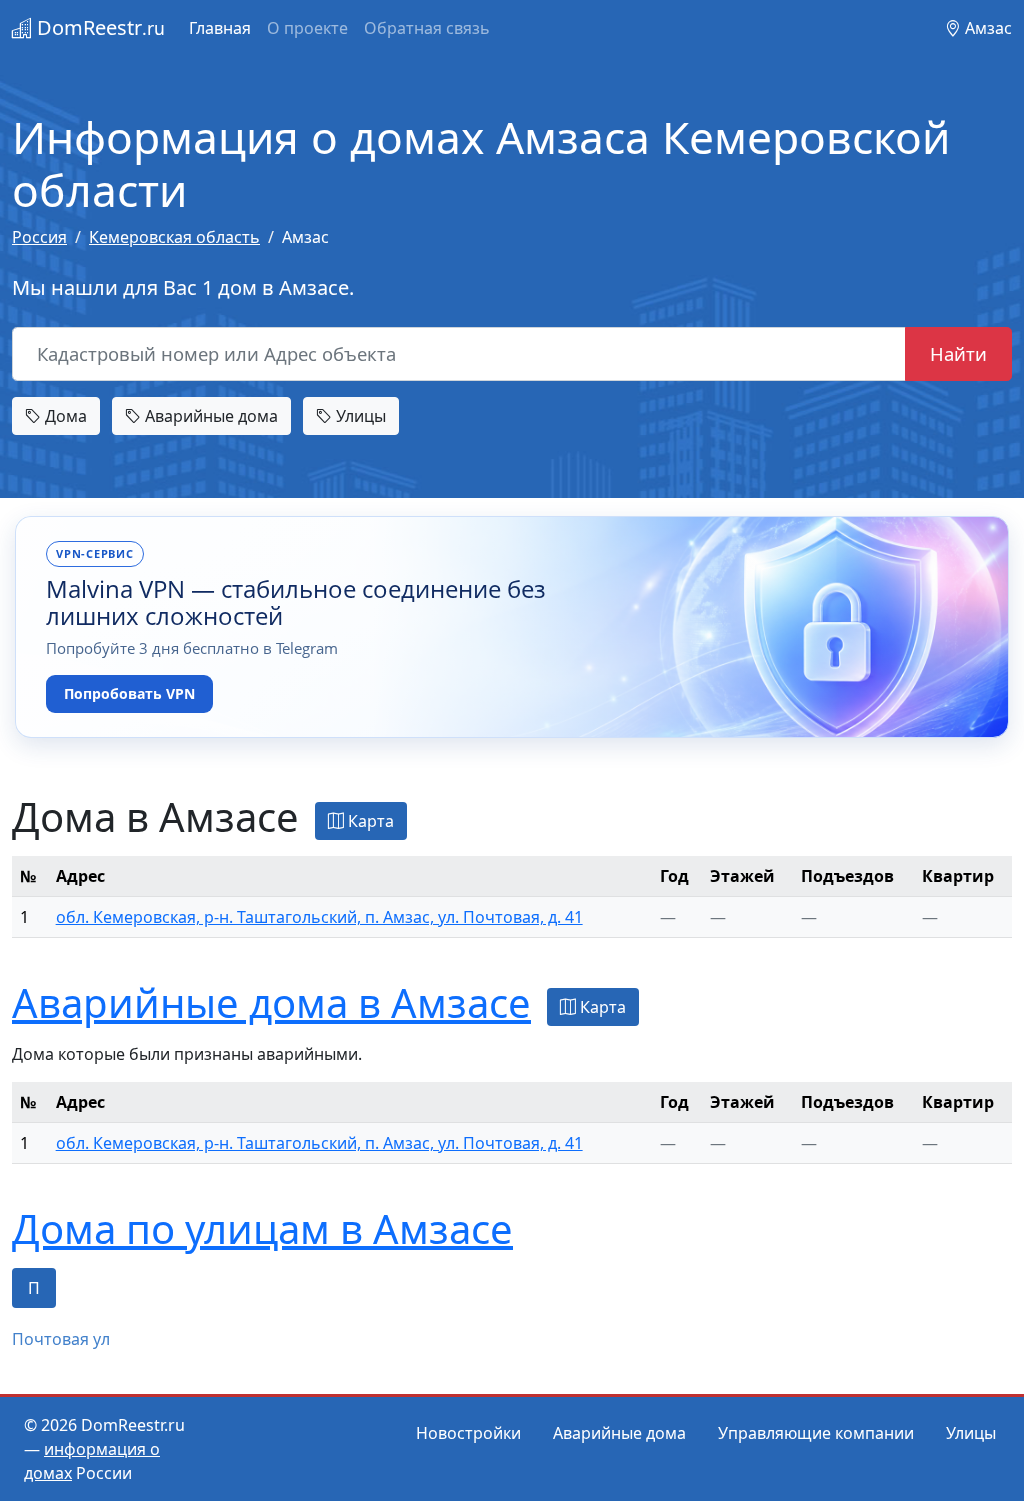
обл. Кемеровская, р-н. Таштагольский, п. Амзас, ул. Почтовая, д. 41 (319, 917)
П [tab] (34, 1288)
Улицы (359, 416)
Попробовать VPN (129, 693)
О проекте (307, 28)
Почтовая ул (61, 1339)
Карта (369, 821)
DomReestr (98, 27)
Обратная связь (427, 28)
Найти (958, 353)
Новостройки (468, 1433)
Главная (220, 28)
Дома (64, 416)
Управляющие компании (816, 1433)
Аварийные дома (209, 416)
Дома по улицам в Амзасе (262, 1228)
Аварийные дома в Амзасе (271, 1002)
